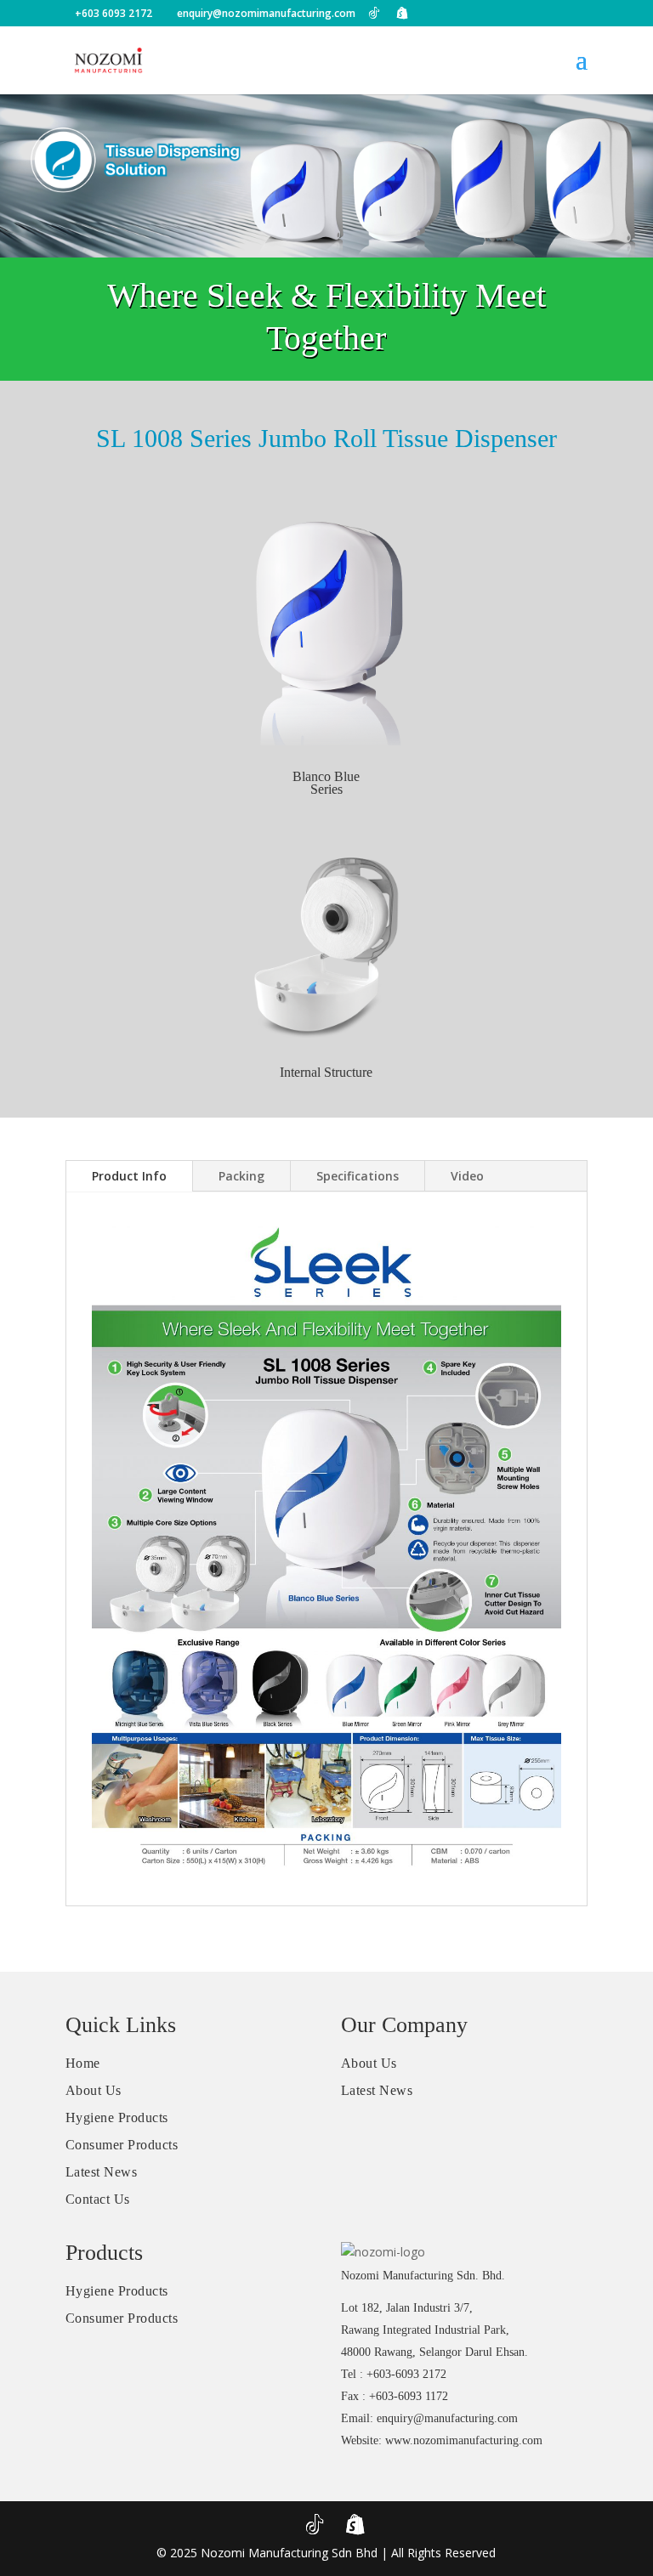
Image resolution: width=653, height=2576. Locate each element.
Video (467, 1176)
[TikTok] (374, 13)
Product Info (129, 1176)
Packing (241, 1176)
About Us (94, 2090)
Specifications (358, 1176)
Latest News (102, 2172)
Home (83, 2063)
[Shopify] (402, 13)
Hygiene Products (117, 2117)
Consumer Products (122, 2145)
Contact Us (98, 2199)
